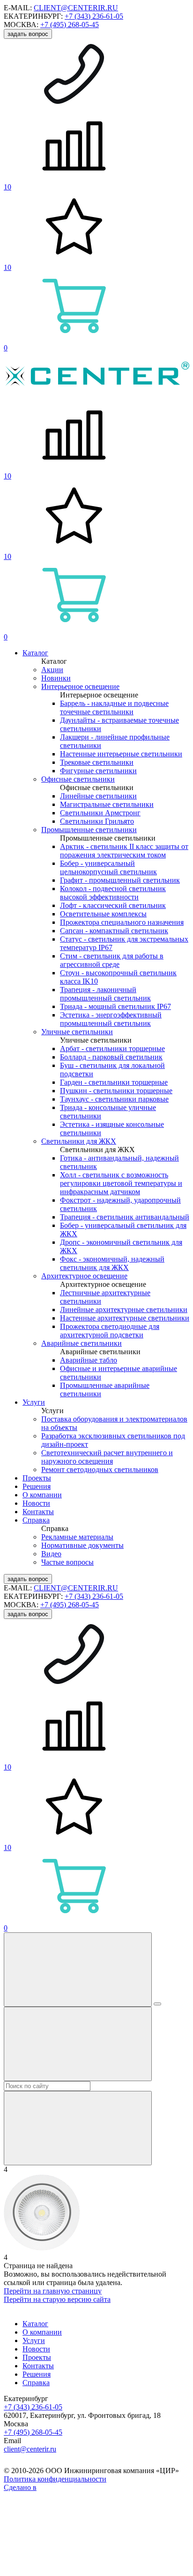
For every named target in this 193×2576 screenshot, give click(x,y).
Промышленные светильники (89, 830)
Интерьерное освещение (80, 686)
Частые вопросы (67, 1562)
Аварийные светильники (82, 1343)
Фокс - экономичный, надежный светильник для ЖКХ (112, 1263)
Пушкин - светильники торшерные (116, 1091)
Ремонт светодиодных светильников (100, 1469)
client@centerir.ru (30, 2449)
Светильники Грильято (97, 821)
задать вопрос (28, 34)
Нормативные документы (82, 1545)
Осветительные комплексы (103, 914)
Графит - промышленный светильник (120, 880)
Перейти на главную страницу (53, 2291)
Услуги (34, 1402)
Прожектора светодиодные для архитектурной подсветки (110, 1331)
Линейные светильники (98, 796)
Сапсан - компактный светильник (114, 931)
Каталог (35, 653)
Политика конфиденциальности (55, 2479)
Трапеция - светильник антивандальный (125, 1217)
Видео (51, 1554)
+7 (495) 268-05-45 (70, 25)
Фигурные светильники (98, 771)
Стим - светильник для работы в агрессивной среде (112, 960)
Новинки (56, 678)
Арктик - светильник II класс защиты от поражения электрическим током (124, 851)
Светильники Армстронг (100, 813)
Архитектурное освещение (84, 1276)
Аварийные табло (89, 1360)
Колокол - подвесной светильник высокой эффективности (113, 893)
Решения (37, 1486)
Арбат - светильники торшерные (112, 1049)
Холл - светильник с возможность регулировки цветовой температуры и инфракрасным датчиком (121, 1183)
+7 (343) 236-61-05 (94, 16)
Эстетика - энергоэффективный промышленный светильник (111, 1019)
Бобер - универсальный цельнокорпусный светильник (108, 867)
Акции (52, 670)
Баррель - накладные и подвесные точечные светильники (114, 707)
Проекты (37, 1478)
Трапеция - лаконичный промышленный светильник (105, 994)
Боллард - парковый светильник (111, 1057)
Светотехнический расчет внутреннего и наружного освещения (107, 1457)
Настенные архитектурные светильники (125, 1318)
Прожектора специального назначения (122, 922)
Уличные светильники (77, 1032)
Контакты (38, 1512)
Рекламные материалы (77, 1537)
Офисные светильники (78, 779)
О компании (42, 1495)
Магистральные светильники (107, 804)
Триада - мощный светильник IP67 (115, 1006)
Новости (36, 1503)
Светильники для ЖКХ (79, 1141)
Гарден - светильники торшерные (114, 1082)
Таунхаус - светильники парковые (114, 1099)
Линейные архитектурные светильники (124, 1310)
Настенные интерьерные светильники (121, 754)
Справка (36, 1520)
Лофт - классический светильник (113, 905)
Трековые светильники (97, 762)
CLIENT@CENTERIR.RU (76, 8)
